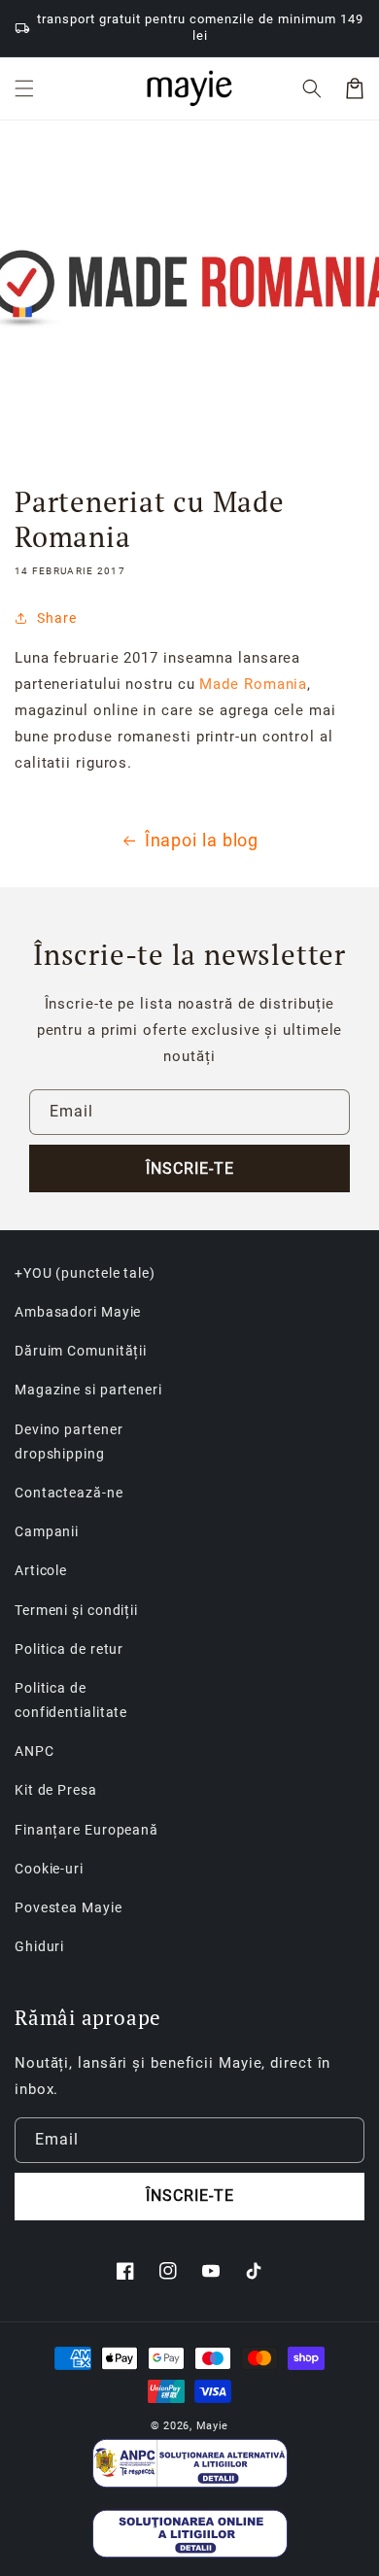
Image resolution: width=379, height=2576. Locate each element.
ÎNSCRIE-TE (190, 1168)
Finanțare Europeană (86, 1830)
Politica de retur (69, 1649)
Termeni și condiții (76, 1610)
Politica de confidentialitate (71, 1700)
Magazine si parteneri (88, 1390)
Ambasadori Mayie (78, 1312)
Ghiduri (39, 1946)
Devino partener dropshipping (69, 1442)
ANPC (34, 1751)
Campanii (47, 1531)
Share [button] (57, 618)
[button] (24, 88)
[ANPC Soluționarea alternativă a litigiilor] (190, 2463)
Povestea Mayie (69, 1907)
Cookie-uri (49, 1869)
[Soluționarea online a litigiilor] (190, 2534)
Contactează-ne (69, 1493)
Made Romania (253, 684)
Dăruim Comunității (81, 1351)
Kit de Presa (56, 1790)
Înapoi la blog (202, 840)
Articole (41, 1570)
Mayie (213, 2426)
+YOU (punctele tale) (85, 1273)
